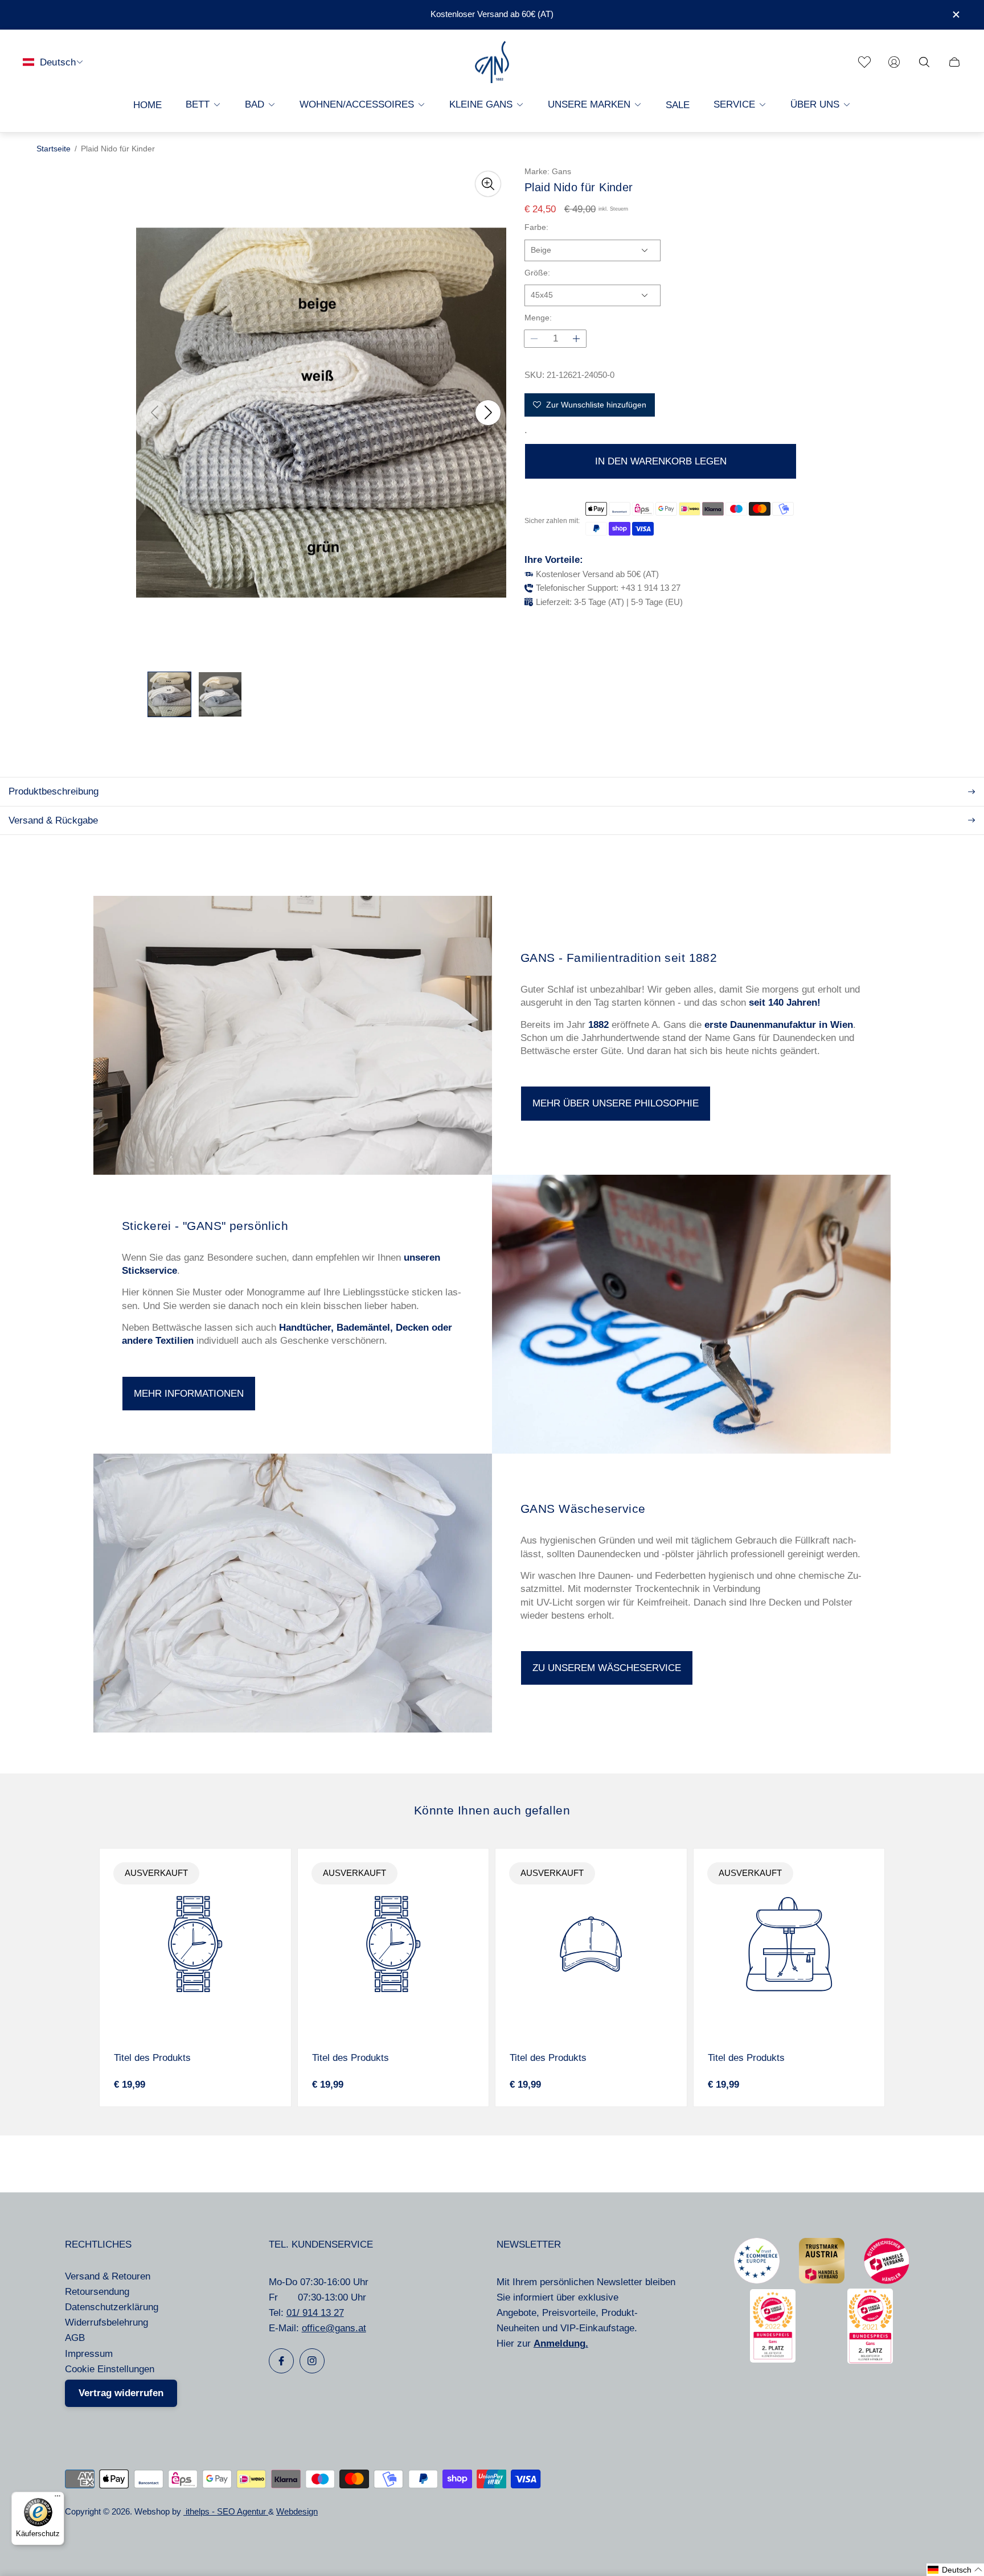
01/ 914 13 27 (315, 2313)
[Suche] (924, 62)
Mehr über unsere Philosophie (616, 1103)
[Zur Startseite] (492, 62)
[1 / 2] (169, 694)
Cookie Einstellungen (110, 2369)
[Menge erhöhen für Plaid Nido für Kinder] (576, 339)
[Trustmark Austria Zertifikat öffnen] (822, 2280)
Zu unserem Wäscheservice (607, 1668)
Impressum (89, 2354)
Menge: (538, 318)
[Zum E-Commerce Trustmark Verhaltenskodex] (757, 2280)
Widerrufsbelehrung (106, 2322)
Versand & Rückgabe (53, 820)
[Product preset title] (195, 1944)
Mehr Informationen (189, 1394)
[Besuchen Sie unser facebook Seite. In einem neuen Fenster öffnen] (281, 2361)
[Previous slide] (154, 413)
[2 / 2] (220, 694)
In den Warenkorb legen (661, 461)
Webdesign (297, 2512)
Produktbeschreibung (54, 791)
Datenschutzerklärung (112, 2307)
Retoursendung (97, 2292)
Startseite (54, 149)
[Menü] (58, 2499)
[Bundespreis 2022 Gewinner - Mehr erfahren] (773, 2359)
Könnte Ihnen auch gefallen (492, 1810)
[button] (955, 2570)
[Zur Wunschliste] (864, 62)
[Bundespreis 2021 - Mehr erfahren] (870, 2361)
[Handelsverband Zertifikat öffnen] (887, 2281)
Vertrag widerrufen (121, 2393)
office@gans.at (334, 2328)
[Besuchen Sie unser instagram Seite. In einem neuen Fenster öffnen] (312, 2361)
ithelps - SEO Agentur (226, 2512)
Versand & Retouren (108, 2276)
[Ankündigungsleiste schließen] (956, 15)
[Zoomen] (488, 184)
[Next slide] (488, 413)
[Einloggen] (894, 62)
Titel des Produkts (152, 2058)
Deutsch (58, 62)
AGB (75, 2338)
